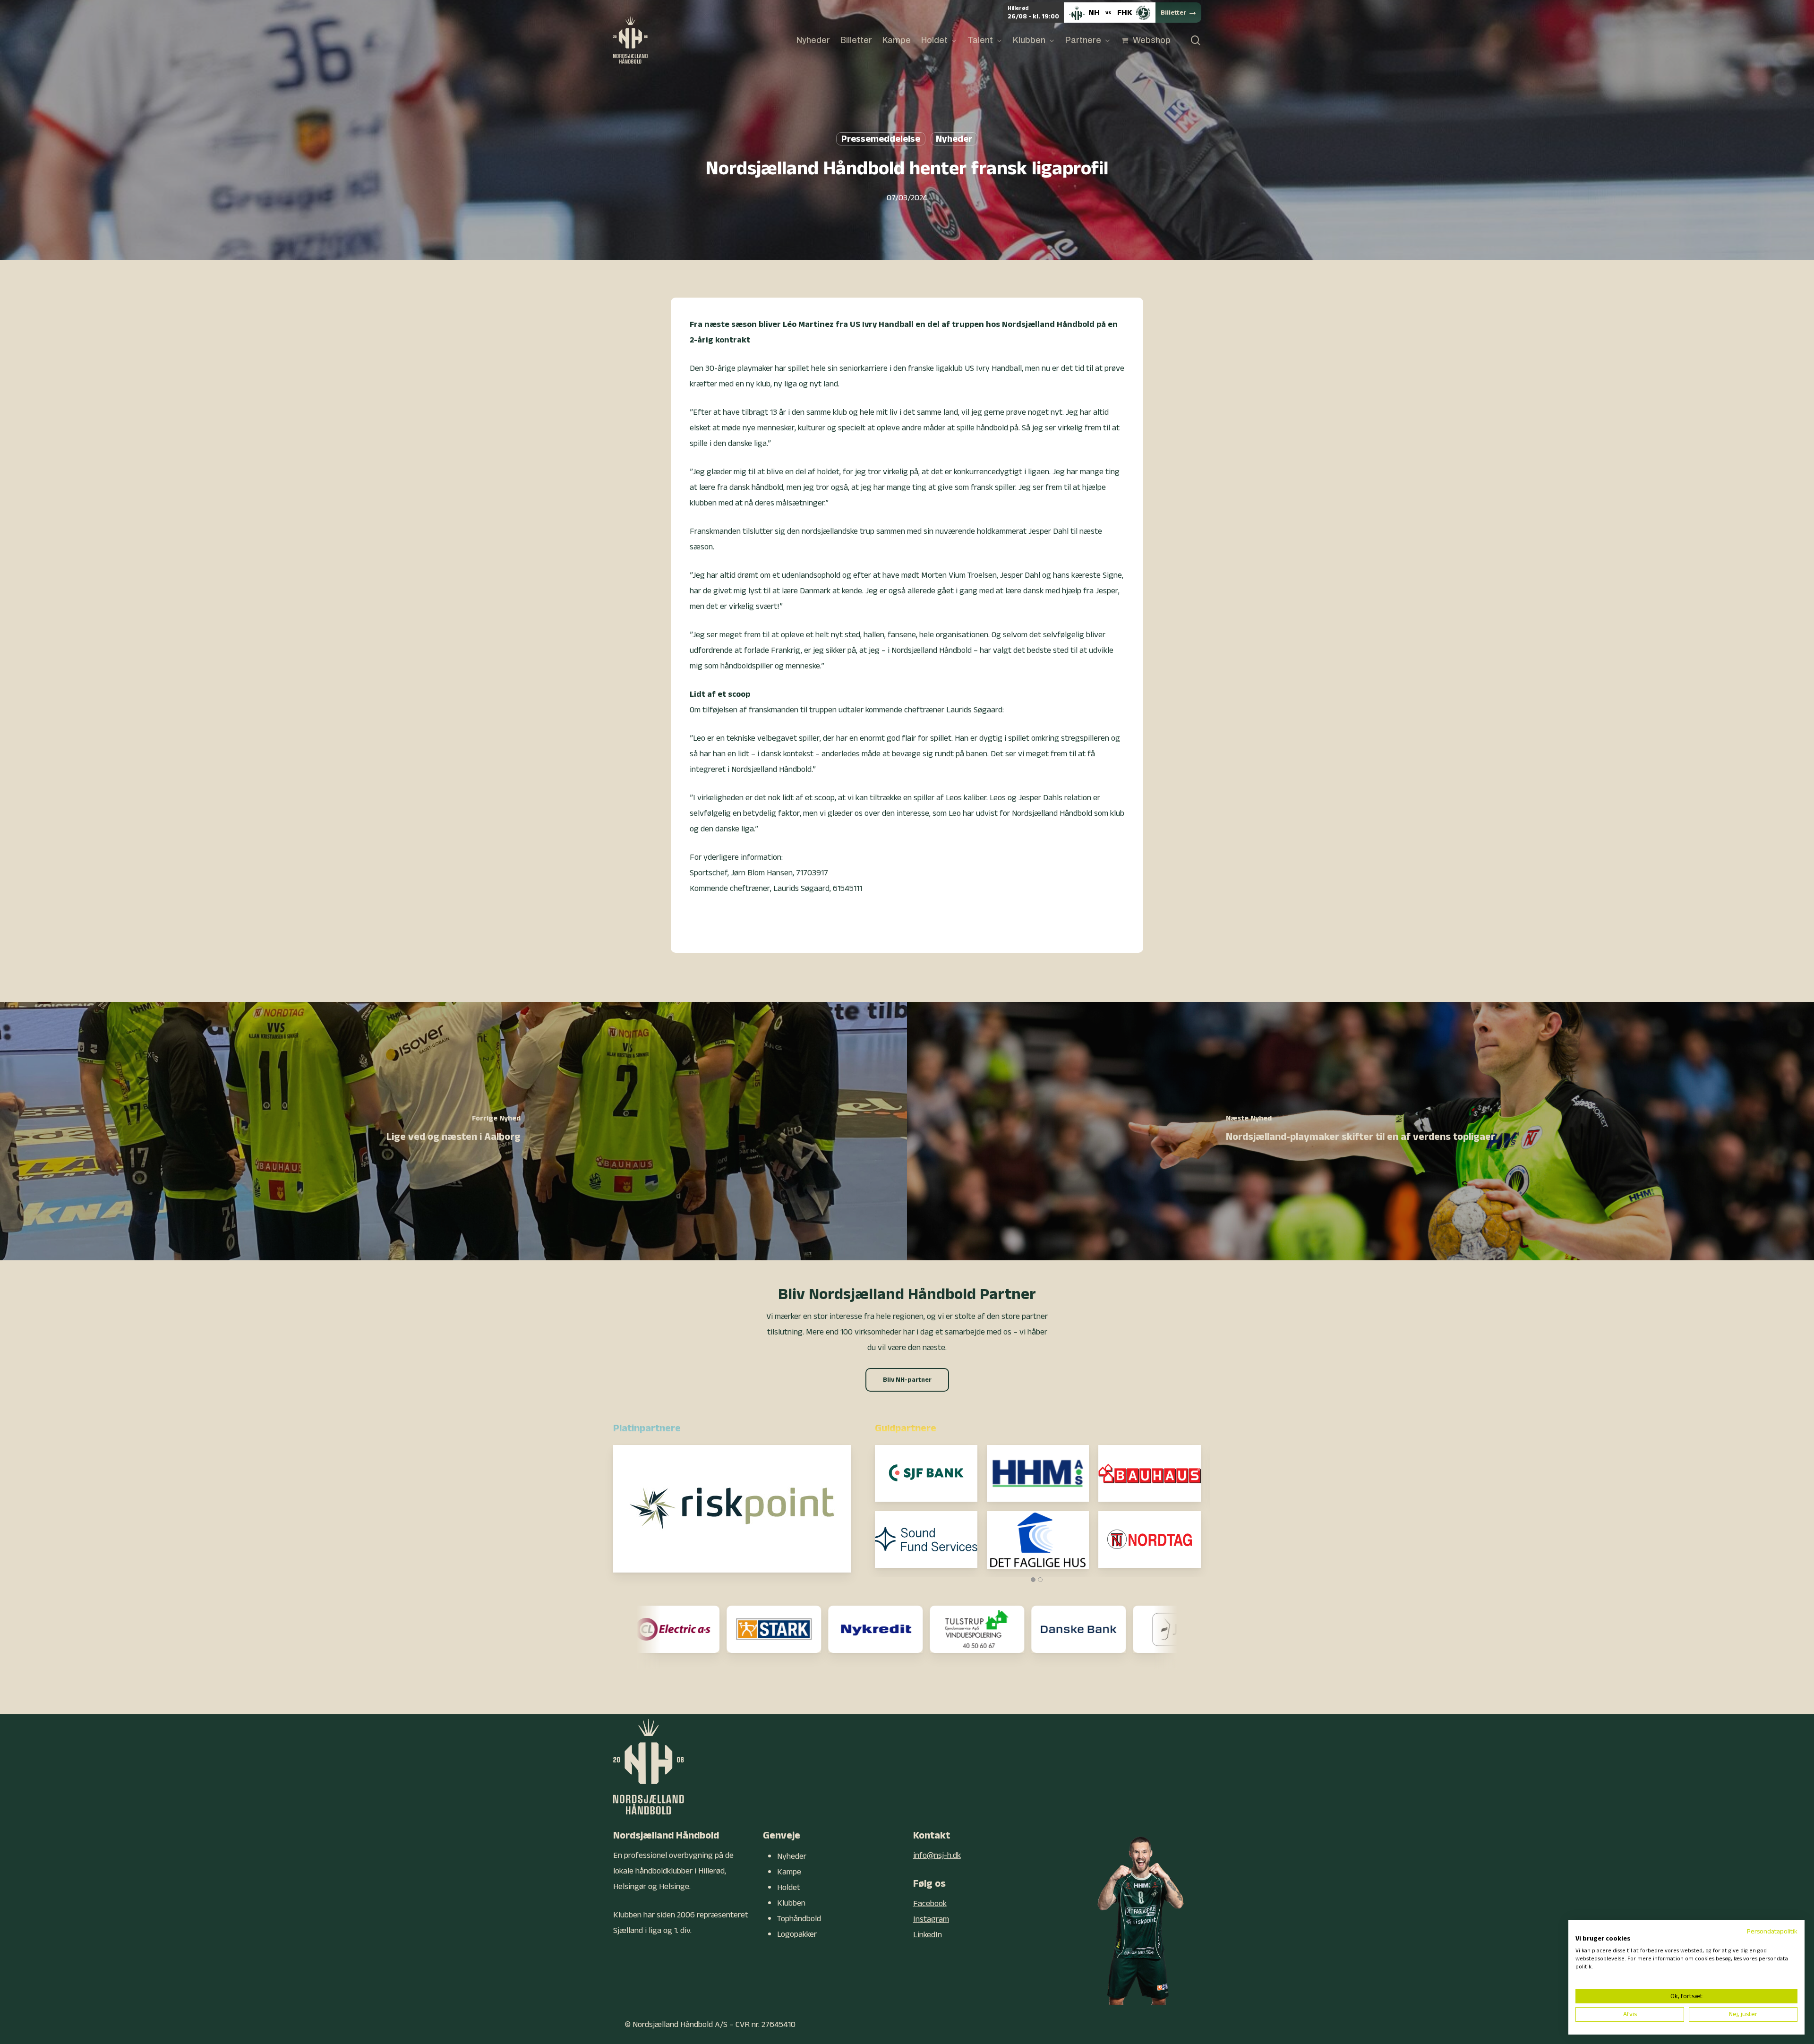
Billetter (1173, 13)
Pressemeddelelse (881, 139)
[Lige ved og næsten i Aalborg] (453, 1131)
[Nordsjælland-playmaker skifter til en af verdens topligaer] (1360, 1131)
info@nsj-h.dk (937, 1855)
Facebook (930, 1903)
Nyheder (954, 139)
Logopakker (797, 1934)
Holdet (789, 1887)
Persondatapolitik (1772, 1932)
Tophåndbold (799, 1919)
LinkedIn (928, 1935)
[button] (907, 1380)
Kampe (789, 1872)
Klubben (791, 1903)
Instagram (931, 1919)
